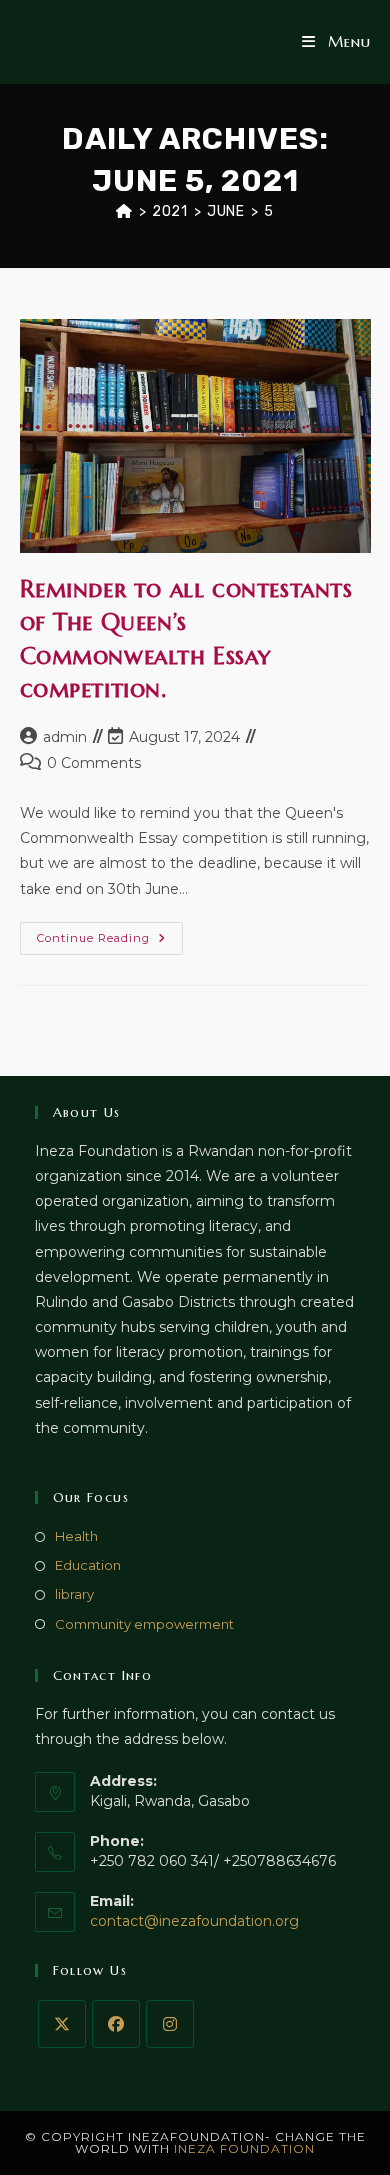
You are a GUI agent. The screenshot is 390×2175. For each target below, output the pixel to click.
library (74, 1594)
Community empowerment (144, 1624)
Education (88, 1565)
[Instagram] (170, 2024)
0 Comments (94, 763)
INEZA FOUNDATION (244, 2148)
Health (76, 1536)
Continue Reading (110, 942)
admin (65, 737)
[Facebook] (116, 2024)
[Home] (124, 211)
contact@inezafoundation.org (194, 1921)
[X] (62, 2024)
